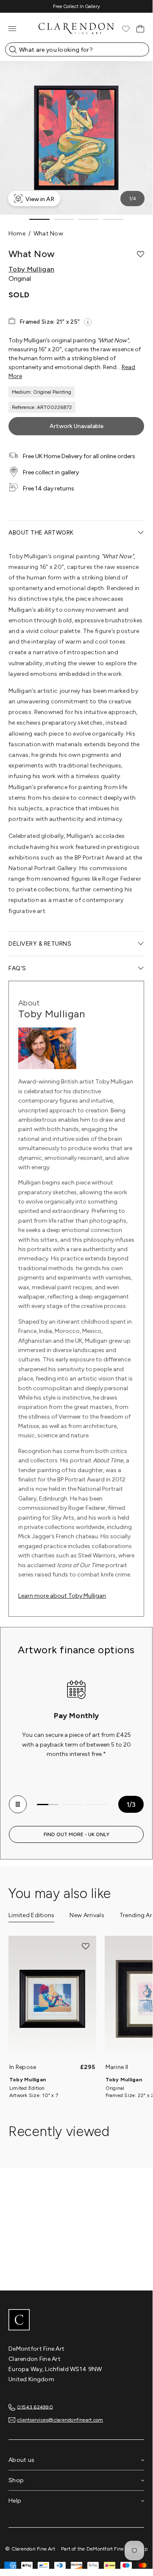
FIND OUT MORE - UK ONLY (76, 1834)
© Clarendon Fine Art (30, 2549)
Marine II (117, 2067)
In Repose (23, 2067)
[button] (140, 254)
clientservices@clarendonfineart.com (60, 2420)
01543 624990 (35, 2407)
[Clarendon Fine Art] (76, 2321)
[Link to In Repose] (52, 1999)
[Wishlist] (126, 29)
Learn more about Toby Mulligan (62, 1596)
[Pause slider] (18, 1804)
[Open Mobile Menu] (12, 29)
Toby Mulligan (31, 269)
